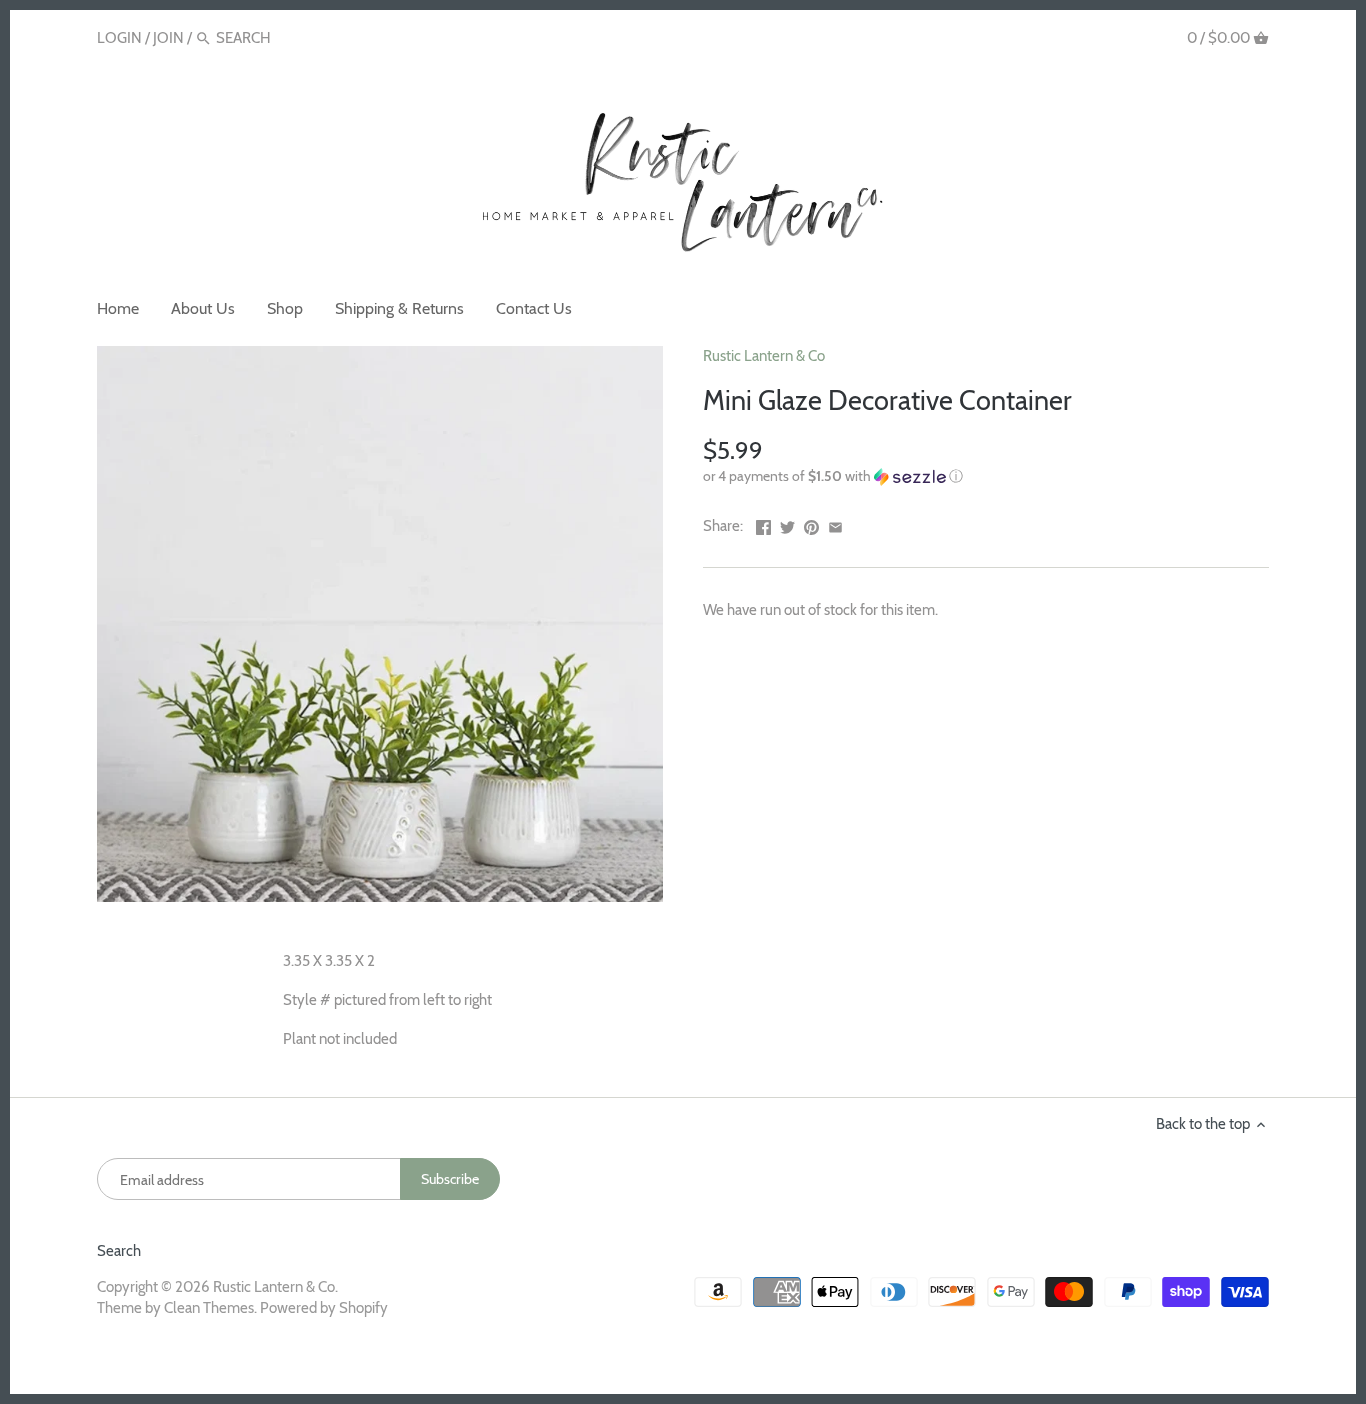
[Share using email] (835, 524)
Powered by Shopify (324, 1308)
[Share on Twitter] (787, 524)
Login (119, 38)
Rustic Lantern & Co (764, 356)
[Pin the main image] (811, 524)
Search (119, 1251)
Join (168, 38)
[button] (986, 476)
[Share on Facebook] (763, 524)
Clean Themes (209, 1308)
